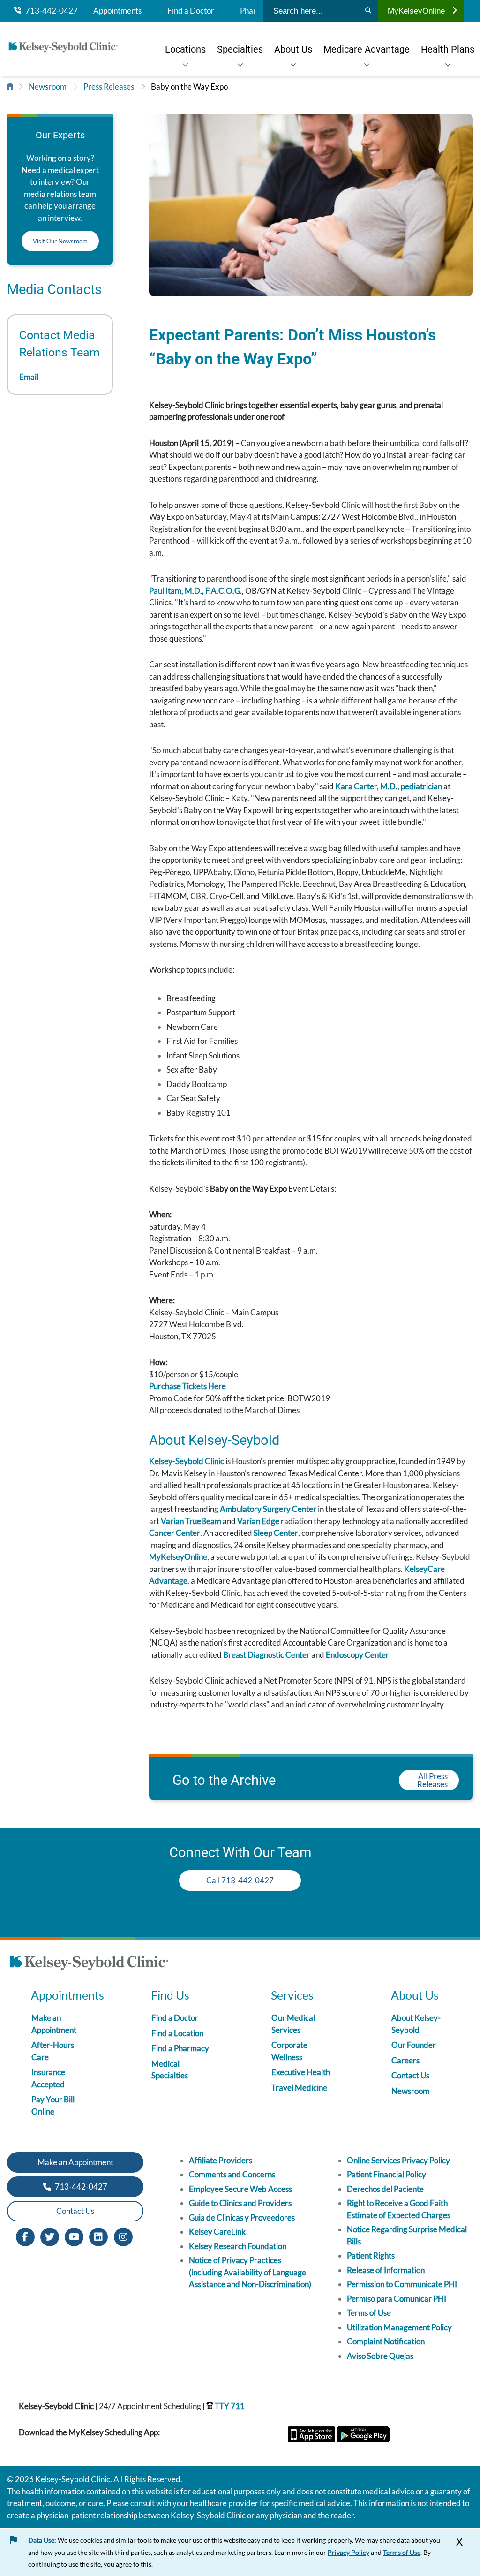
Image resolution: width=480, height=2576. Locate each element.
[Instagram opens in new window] (123, 2236)
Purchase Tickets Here (187, 1386)
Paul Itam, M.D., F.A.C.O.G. (195, 591)
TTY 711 (229, 2406)
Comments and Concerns (232, 2174)
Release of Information (386, 2270)
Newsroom (48, 87)
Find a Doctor (191, 11)
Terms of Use (369, 2313)
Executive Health (301, 2072)
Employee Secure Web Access (240, 2189)
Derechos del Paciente (385, 2189)
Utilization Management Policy (399, 2327)
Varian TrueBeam (191, 1521)
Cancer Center (175, 1533)
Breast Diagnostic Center (266, 1655)
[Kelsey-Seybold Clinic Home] (63, 49)
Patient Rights (371, 2255)
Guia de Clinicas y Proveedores (242, 2217)
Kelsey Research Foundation (238, 2246)
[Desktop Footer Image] (89, 1964)
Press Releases (109, 87)
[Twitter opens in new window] (50, 2236)
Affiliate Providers (221, 2160)
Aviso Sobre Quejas (380, 2356)
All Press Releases (432, 1780)
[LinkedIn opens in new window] (98, 2236)
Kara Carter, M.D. (366, 786)
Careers (405, 2060)
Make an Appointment (75, 2162)
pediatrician (422, 786)
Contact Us (410, 2075)
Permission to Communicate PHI (402, 2284)
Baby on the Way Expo (189, 87)
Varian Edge (258, 1521)
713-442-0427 (49, 11)
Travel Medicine (299, 2088)
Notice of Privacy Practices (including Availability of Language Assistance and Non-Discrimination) (250, 2272)
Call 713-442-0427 (240, 1880)
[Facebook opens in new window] (25, 2236)
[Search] (368, 11)
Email (29, 377)
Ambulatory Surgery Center (268, 1509)
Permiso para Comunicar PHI (397, 2299)
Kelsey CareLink (217, 2232)
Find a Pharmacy (180, 2048)
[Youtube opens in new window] (74, 2236)
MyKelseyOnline (416, 11)
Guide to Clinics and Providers (240, 2203)
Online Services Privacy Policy (398, 2160)
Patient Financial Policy (386, 2174)
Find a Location (177, 2033)
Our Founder (414, 2045)
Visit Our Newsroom (60, 241)
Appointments (117, 11)
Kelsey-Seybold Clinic (187, 1461)
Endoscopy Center (357, 1655)
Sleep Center (276, 1533)
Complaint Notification (386, 2341)
